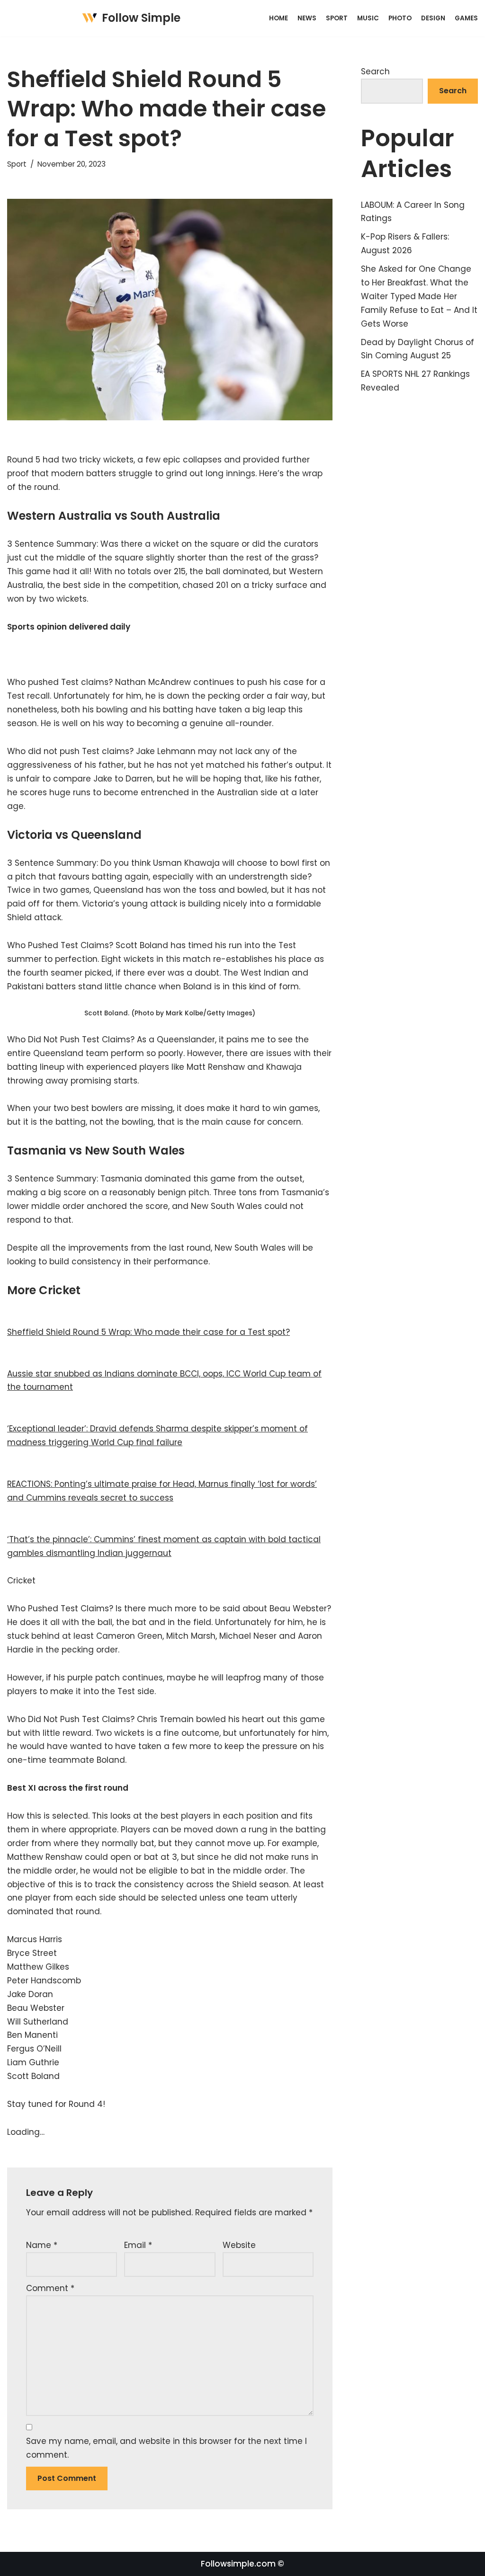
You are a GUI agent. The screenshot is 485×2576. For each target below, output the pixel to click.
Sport (337, 18)
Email (138, 2245)
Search (375, 71)
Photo (400, 18)
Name (42, 2245)
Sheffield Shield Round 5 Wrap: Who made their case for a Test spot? (148, 1332)
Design (433, 18)
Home (278, 18)
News (307, 18)
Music (368, 18)
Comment (50, 2288)
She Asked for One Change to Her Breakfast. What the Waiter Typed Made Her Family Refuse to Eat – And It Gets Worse (419, 296)
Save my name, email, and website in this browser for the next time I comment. (166, 2448)
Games (466, 18)
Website (239, 2245)
